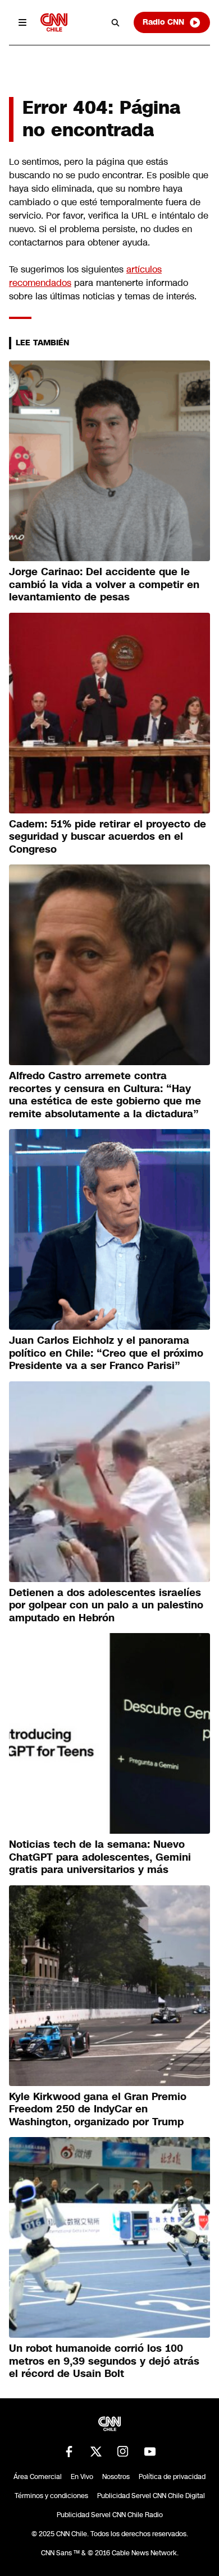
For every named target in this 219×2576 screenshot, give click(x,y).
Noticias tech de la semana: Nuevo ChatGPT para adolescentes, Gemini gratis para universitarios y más (100, 1857)
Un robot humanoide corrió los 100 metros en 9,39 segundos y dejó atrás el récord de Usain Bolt (104, 2361)
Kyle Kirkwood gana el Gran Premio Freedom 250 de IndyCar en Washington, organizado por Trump (98, 2109)
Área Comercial (38, 2477)
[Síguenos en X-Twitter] (96, 2452)
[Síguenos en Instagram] (123, 2452)
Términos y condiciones (51, 2496)
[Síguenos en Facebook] (69, 2452)
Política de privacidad (172, 2477)
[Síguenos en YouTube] (150, 2452)
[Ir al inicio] (54, 22)
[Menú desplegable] (22, 22)
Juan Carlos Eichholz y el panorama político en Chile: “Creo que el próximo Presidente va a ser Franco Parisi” (106, 1353)
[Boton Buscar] (116, 22)
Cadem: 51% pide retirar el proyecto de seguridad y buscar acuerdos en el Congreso (108, 837)
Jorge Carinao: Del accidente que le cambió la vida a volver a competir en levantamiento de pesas (104, 584)
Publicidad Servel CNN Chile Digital (151, 2496)
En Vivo (82, 2477)
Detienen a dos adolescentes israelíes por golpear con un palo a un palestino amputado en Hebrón (106, 1605)
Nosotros (116, 2477)
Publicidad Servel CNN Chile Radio (110, 2515)
